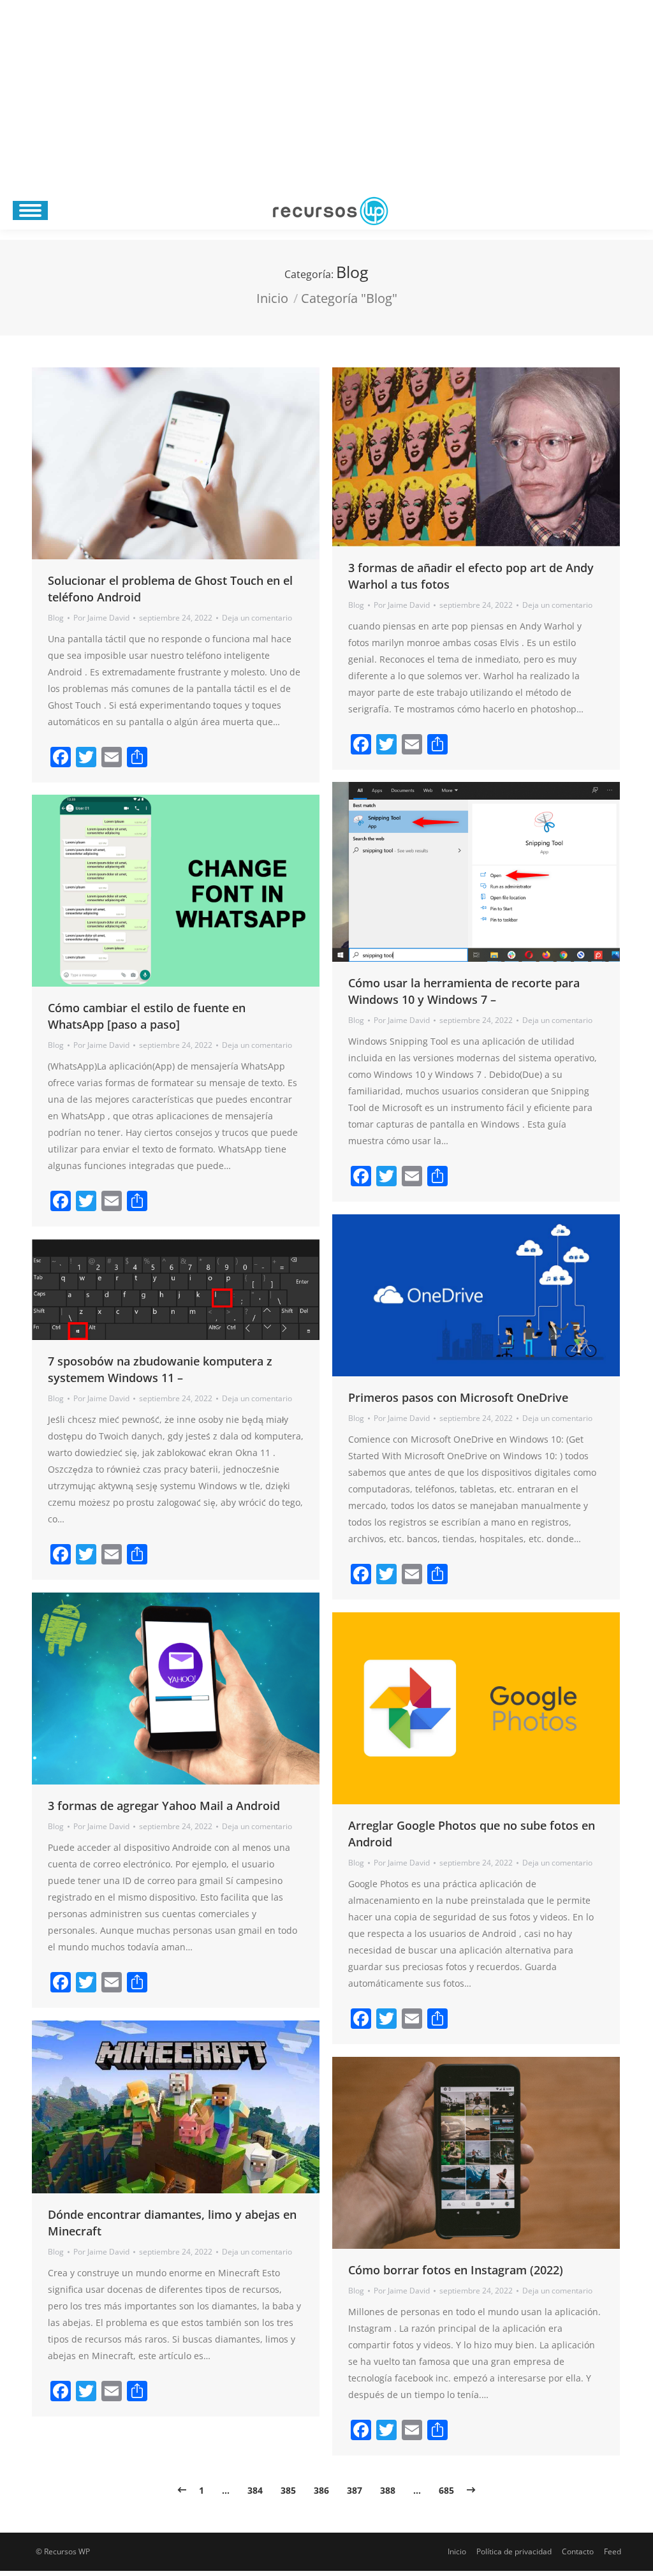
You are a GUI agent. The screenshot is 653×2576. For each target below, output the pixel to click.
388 (388, 2490)
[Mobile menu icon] (30, 210)
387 (355, 2490)
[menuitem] (457, 2552)
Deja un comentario (257, 618)
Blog (56, 618)
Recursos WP (67, 2551)
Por (101, 618)
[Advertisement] (326, 96)
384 (255, 2490)
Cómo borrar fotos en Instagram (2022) (456, 2270)
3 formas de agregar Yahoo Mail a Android (164, 1806)
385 (288, 2490)
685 (446, 2490)
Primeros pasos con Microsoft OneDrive (458, 1397)
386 (321, 2490)
